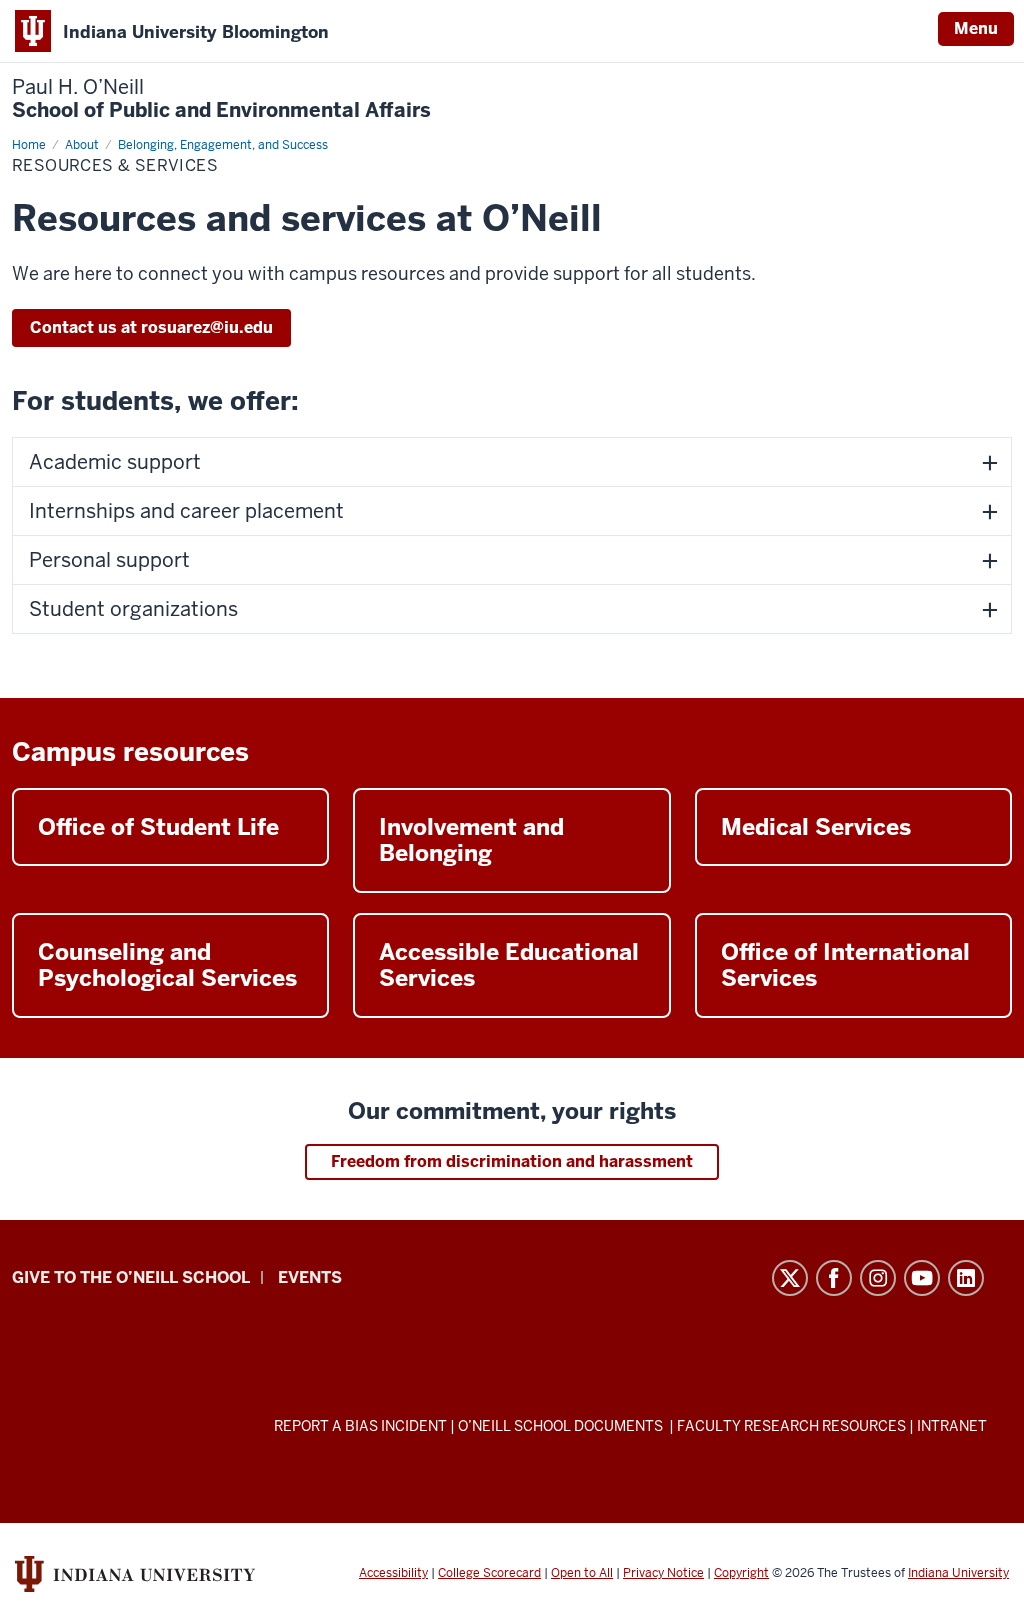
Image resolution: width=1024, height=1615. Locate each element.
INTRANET (952, 1426)
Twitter (790, 1278)
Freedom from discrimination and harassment (512, 1161)
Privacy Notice (663, 1573)
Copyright (741, 1573)
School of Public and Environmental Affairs (221, 99)
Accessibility (393, 1573)
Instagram (878, 1278)
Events (310, 1277)
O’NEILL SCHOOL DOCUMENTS (562, 1426)
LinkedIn (966, 1278)
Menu (976, 28)
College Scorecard (489, 1573)
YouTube (922, 1278)
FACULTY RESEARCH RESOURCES (791, 1426)
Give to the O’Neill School (131, 1277)
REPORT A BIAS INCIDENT (360, 1426)
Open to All (582, 1573)
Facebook (834, 1278)
